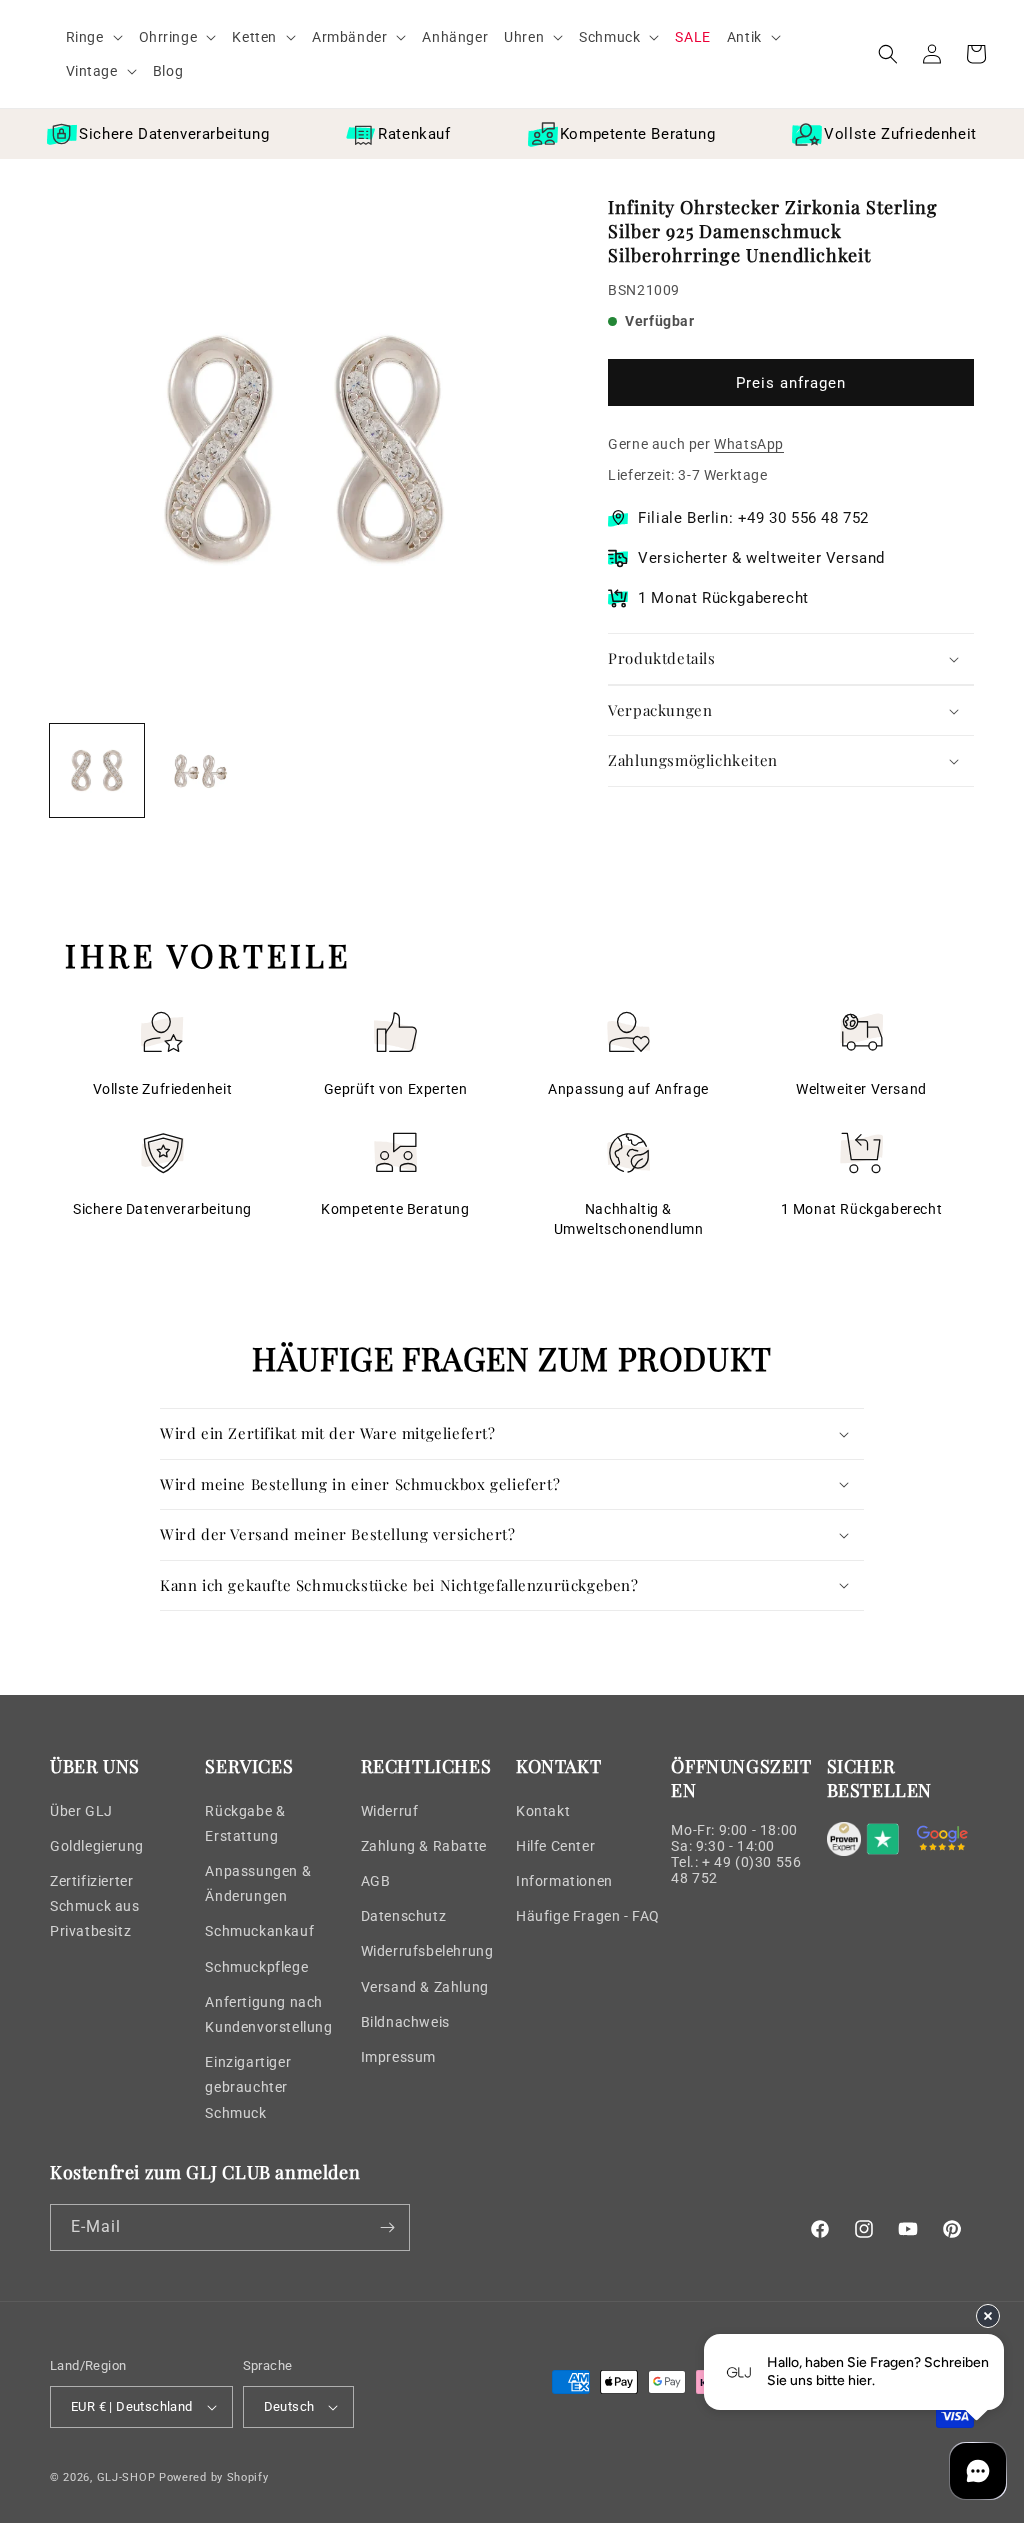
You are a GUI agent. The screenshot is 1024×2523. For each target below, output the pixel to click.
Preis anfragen (791, 383)
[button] (94, 37)
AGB (376, 1881)
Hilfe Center (555, 1846)
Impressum (398, 2057)
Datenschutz (404, 1916)
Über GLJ (81, 1811)
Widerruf (390, 1811)
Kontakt (543, 1811)
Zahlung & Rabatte (424, 1846)
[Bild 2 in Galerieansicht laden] (201, 771)
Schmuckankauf (259, 1931)
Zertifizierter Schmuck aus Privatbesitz (95, 1906)
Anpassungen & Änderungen (258, 1883)
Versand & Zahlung (425, 1987)
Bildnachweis (405, 2022)
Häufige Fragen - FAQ (588, 1916)
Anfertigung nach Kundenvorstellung (268, 2014)
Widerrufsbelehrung (427, 1951)
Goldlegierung (97, 1846)
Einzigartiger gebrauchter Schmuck (248, 2087)
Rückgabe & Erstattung (245, 1823)
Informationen (564, 1881)
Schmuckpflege (256, 1967)
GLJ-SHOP (126, 2477)
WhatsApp (749, 444)
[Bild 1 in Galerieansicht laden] (97, 771)
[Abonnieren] (387, 2227)
